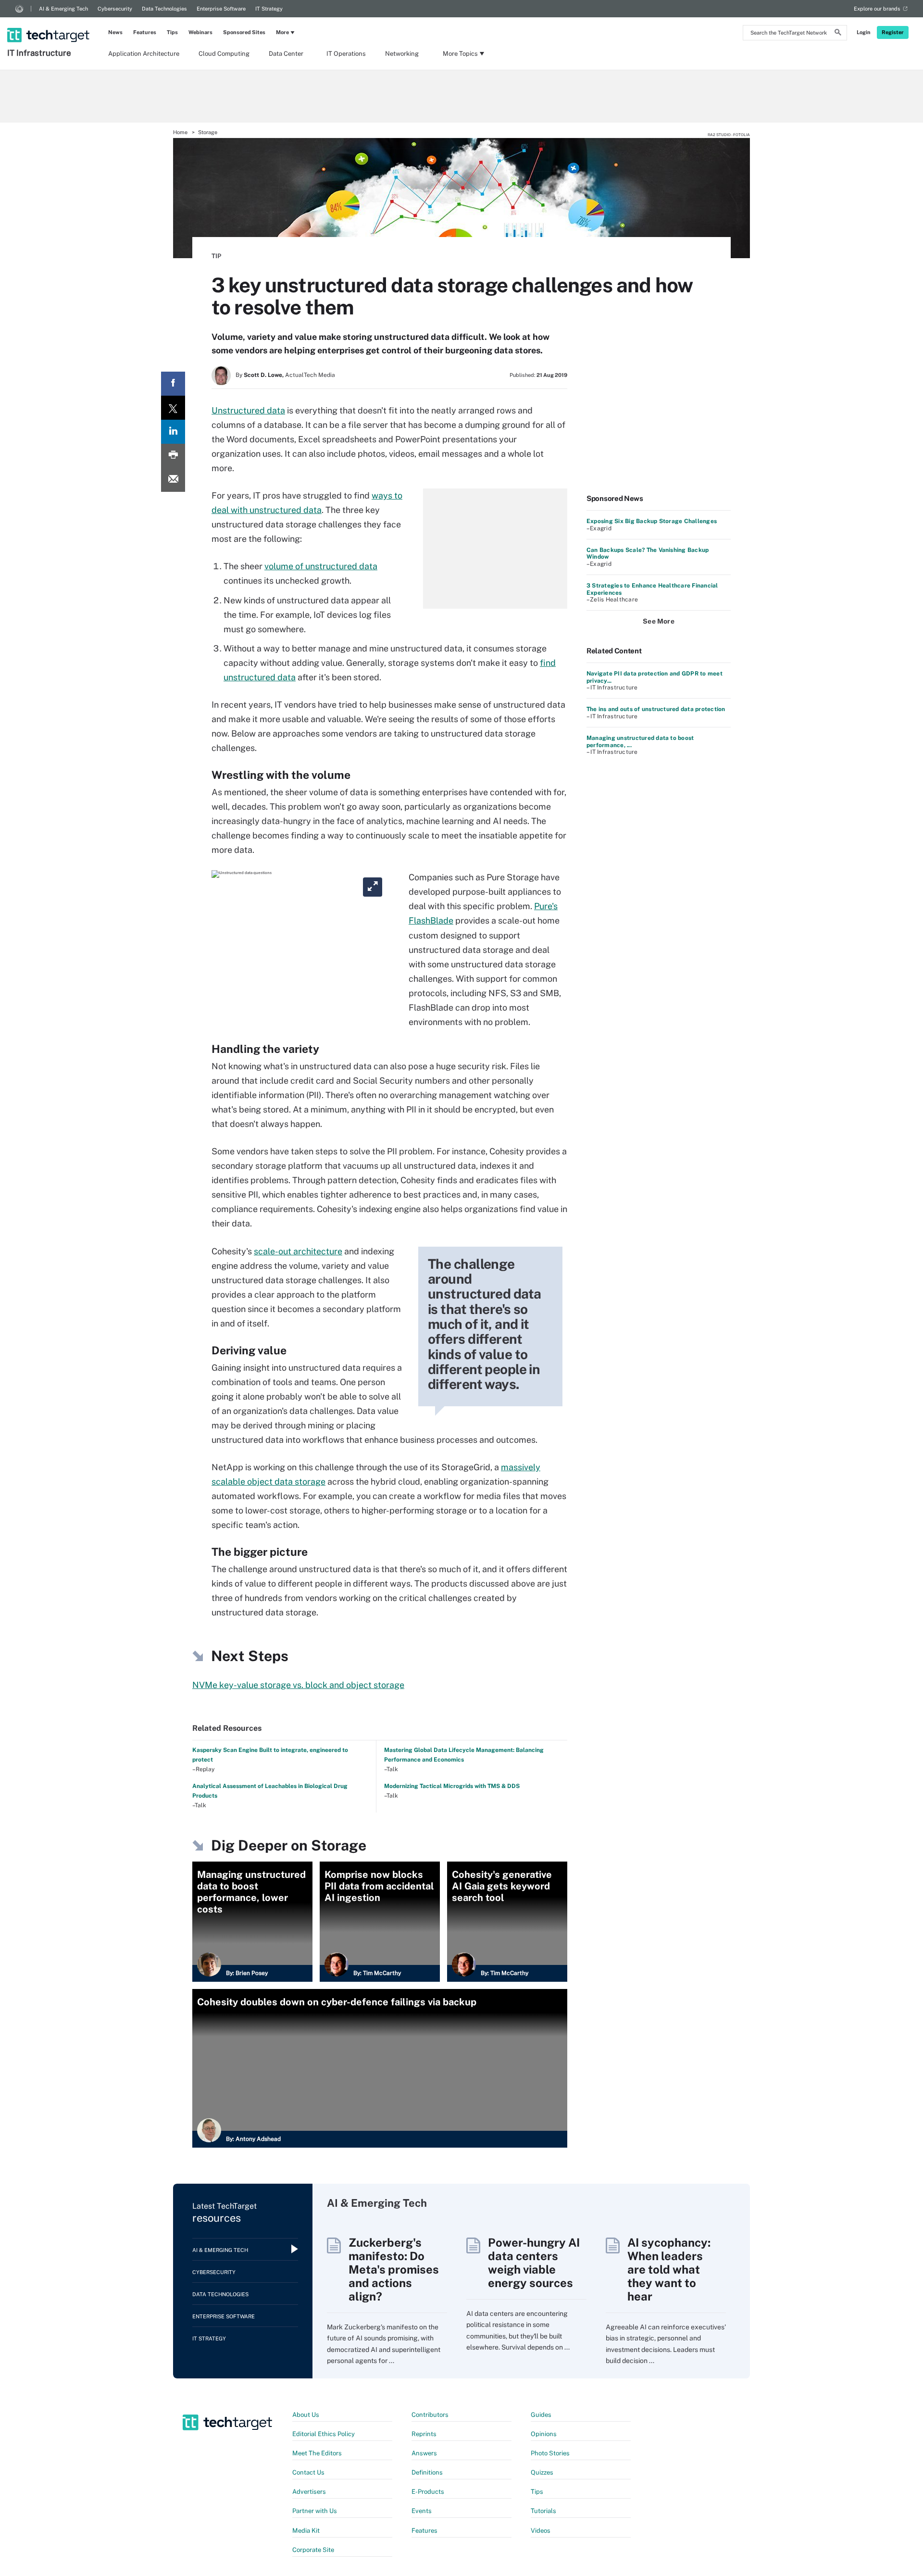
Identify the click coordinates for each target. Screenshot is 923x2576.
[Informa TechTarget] (19, 9)
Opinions (544, 2434)
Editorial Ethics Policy (324, 2434)
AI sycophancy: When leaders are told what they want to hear (669, 2269)
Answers (424, 2453)
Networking (402, 54)
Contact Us (308, 2472)
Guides (541, 2415)
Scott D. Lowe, (264, 375)
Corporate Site (313, 2550)
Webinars (200, 32)
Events (422, 2511)
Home (180, 132)
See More (659, 621)
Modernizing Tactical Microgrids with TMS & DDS (452, 1786)
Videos (541, 2531)
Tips (172, 32)
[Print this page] (173, 456)
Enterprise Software (221, 9)
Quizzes (542, 2472)
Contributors (430, 2415)
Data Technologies (164, 9)
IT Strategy (269, 9)
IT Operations (346, 54)
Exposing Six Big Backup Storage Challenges (652, 521)
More (282, 32)
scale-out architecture (298, 1251)
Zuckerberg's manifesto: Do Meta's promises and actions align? (394, 2269)
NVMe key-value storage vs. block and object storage (298, 1685)
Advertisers (309, 2492)
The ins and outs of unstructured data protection (656, 709)
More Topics (460, 54)
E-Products (428, 2492)
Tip (216, 256)
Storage (208, 132)
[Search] (838, 34)
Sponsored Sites (244, 32)
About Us (306, 2415)
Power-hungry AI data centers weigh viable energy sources (534, 2263)
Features (145, 32)
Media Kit (306, 2531)
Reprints (424, 2434)
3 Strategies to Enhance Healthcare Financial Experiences (652, 589)
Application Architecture (144, 54)
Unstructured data (248, 410)
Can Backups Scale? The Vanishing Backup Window (648, 553)
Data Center (286, 54)
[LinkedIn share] (173, 432)
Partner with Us (315, 2511)
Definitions (427, 2472)
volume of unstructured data (321, 566)
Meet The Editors (317, 2453)
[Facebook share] (173, 384)
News (115, 32)
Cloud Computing (224, 54)
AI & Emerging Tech (63, 9)
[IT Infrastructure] (49, 23)
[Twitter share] (173, 408)
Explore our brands (877, 9)
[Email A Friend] (173, 480)
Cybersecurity (115, 9)
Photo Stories (550, 2453)
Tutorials (543, 2511)
